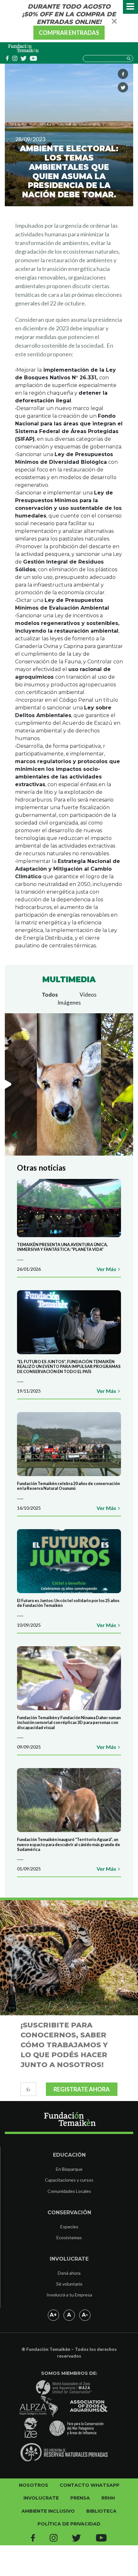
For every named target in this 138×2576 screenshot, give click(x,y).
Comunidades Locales (69, 2191)
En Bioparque (69, 2169)
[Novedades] (24, 48)
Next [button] (123, 1135)
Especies (69, 2227)
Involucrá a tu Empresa (69, 2295)
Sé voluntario (69, 2284)
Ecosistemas (69, 2237)
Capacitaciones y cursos (69, 2180)
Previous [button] (15, 1135)
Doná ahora (69, 2273)
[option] (69, 1084)
